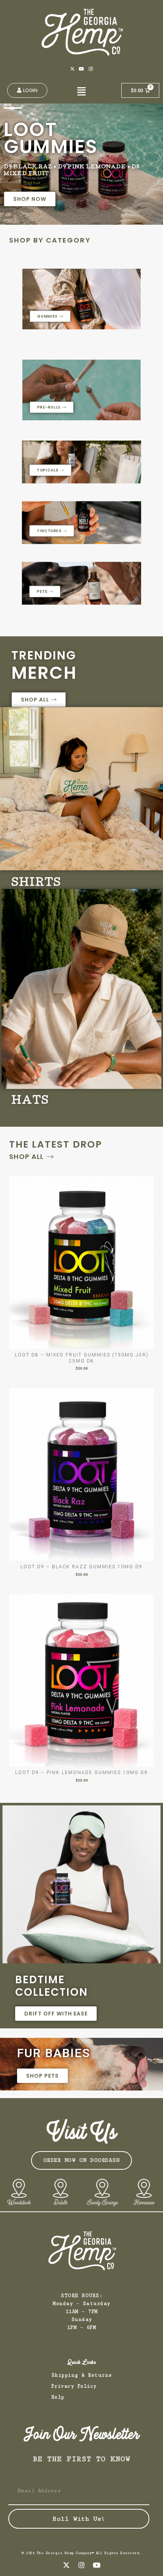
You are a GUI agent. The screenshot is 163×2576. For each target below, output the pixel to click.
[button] (81, 91)
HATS (30, 1102)
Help (58, 2397)
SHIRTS (36, 884)
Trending (44, 655)
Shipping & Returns (82, 2375)
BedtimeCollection (52, 1986)
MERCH (44, 673)
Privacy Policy (74, 2386)
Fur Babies (54, 2053)
